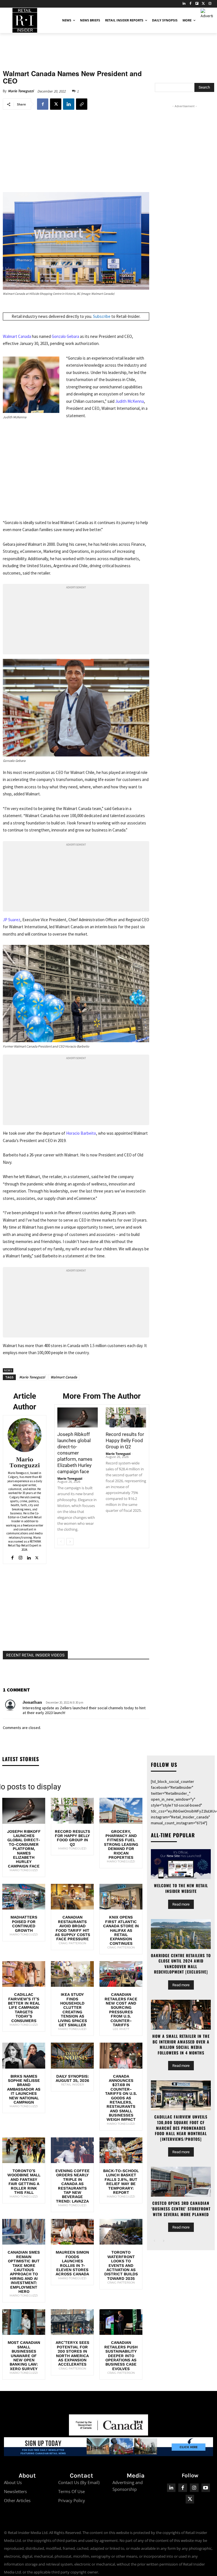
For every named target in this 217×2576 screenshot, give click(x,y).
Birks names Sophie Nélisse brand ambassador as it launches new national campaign (24, 2089)
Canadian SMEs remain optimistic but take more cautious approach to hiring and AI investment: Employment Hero (24, 2272)
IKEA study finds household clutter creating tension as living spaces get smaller (72, 2010)
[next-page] (70, 1542)
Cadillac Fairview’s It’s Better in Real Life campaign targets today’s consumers (24, 2007)
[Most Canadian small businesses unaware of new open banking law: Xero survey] (24, 2322)
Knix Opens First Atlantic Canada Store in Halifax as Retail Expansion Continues (121, 1930)
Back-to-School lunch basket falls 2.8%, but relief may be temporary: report (121, 2182)
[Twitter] (203, 4)
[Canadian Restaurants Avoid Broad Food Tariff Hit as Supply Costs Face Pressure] (72, 1897)
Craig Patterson (72, 1943)
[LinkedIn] (184, 4)
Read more (181, 1904)
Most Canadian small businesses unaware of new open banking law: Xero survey (24, 2355)
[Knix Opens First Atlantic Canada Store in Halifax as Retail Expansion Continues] (121, 1897)
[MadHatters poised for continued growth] (24, 1897)
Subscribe (102, 316)
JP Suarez (12, 920)
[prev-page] (61, 1542)
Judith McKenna (130, 401)
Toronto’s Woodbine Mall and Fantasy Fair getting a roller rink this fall (24, 2182)
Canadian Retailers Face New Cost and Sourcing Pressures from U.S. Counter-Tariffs (121, 2010)
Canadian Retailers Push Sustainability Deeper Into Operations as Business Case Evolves (121, 2355)
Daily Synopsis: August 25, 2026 (72, 2078)
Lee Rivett (121, 2029)
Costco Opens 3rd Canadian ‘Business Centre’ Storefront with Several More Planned (181, 2208)
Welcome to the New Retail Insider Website (181, 1888)
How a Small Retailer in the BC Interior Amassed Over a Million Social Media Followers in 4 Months (181, 2044)
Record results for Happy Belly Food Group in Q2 (125, 1440)
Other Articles (17, 2500)
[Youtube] (206, 2488)
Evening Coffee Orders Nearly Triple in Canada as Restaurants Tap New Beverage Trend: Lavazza (72, 2186)
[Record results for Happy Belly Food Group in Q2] (126, 1417)
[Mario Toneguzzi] (25, 1435)
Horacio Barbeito (81, 1133)
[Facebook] (191, 4)
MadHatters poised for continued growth (24, 1924)
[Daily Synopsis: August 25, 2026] (72, 2055)
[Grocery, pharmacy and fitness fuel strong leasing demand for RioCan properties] (121, 1811)
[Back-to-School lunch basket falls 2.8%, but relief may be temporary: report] (121, 2150)
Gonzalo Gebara (65, 336)
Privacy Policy (72, 2500)
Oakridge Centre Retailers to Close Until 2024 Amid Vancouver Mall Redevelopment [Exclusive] (181, 1964)
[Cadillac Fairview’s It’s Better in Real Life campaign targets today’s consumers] (24, 1974)
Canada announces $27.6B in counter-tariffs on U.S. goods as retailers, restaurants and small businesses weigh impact (121, 2098)
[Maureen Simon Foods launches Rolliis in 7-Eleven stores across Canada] (72, 2232)
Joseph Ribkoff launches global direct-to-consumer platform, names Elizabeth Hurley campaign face (75, 1453)
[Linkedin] (69, 104)
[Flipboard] (197, 4)
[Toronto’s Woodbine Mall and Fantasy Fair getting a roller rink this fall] (24, 2150)
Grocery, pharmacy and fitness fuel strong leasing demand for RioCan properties (121, 1844)
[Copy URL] (82, 104)
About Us (13, 2482)
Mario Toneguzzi (21, 91)
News (8, 1370)
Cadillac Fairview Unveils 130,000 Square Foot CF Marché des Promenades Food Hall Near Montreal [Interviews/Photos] (181, 2128)
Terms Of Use (71, 2491)
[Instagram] (210, 4)
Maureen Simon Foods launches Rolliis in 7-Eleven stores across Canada (72, 2263)
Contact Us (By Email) (79, 2482)
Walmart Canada (17, 336)
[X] (56, 104)
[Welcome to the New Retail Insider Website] (181, 1864)
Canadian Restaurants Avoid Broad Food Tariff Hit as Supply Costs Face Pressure (72, 1928)
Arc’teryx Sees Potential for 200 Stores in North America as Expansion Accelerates (72, 2353)
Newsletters (15, 2491)
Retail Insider (72, 2085)
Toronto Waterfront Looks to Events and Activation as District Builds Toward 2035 (121, 2265)
